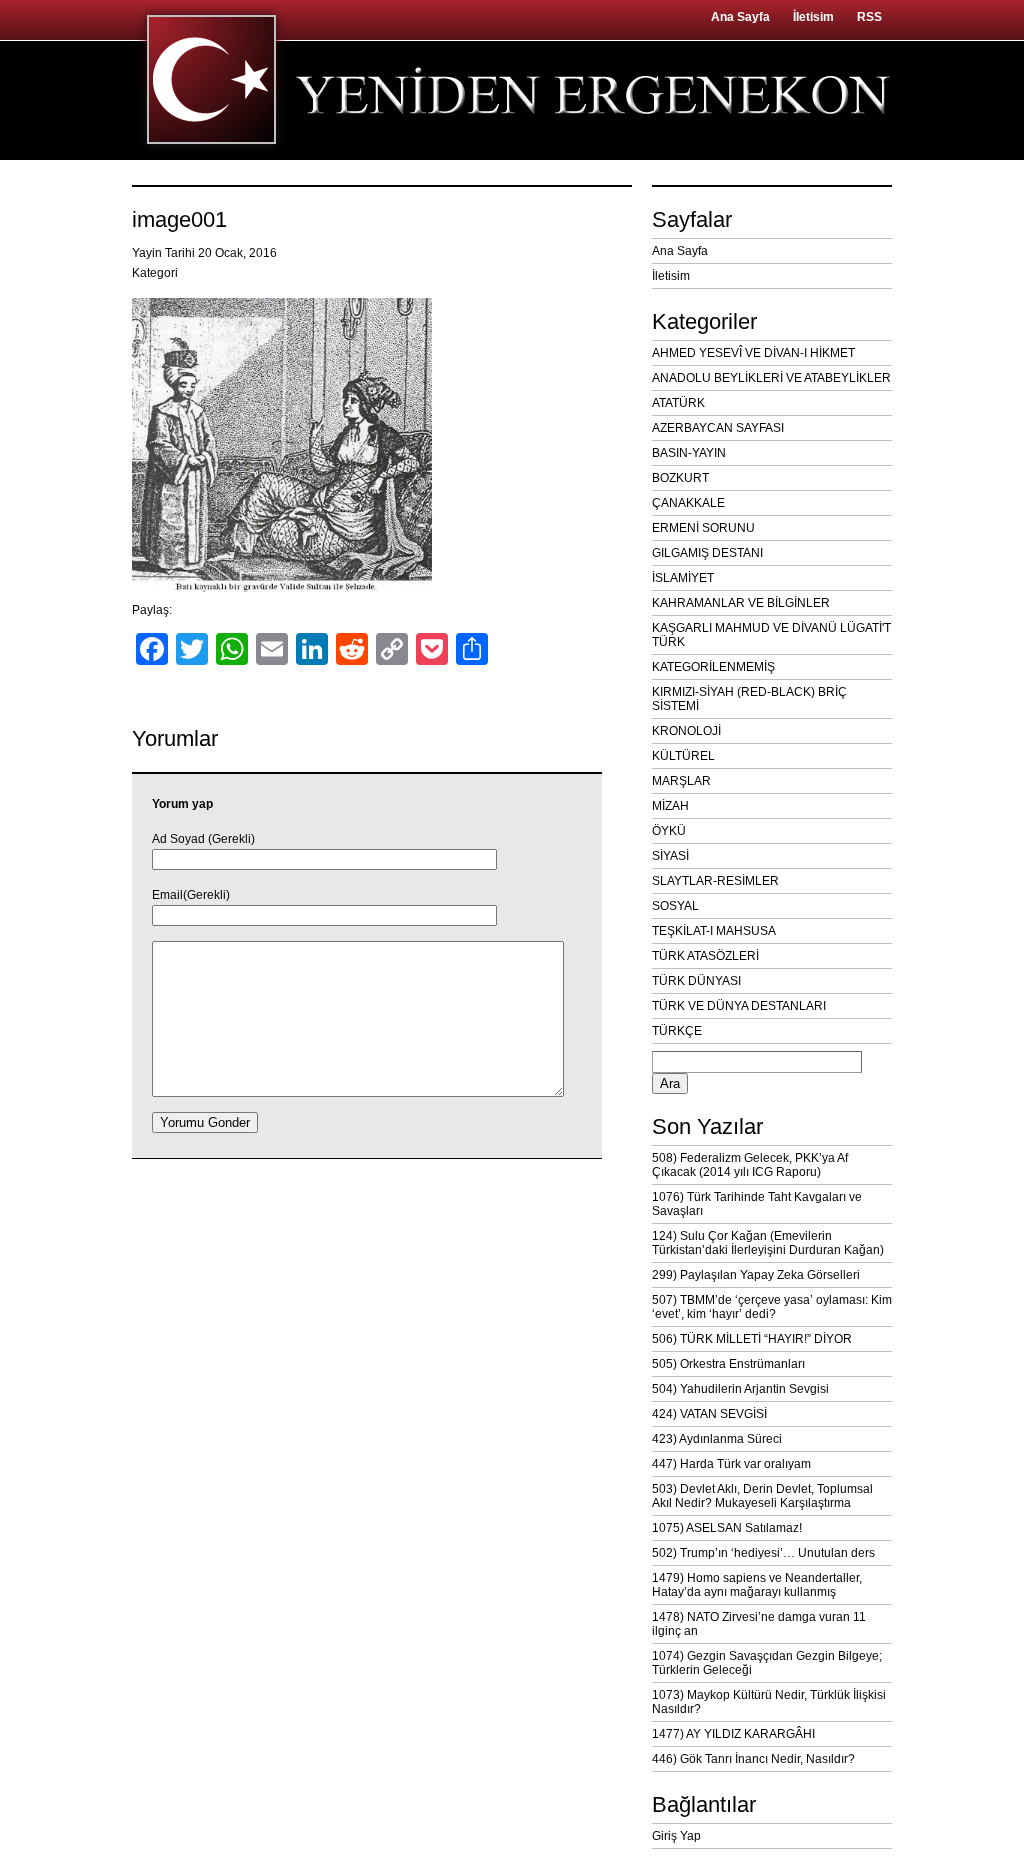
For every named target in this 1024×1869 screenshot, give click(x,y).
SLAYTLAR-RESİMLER (715, 881)
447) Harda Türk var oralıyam (731, 1464)
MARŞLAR (681, 781)
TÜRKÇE (677, 1031)
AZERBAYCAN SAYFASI (718, 428)
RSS (869, 17)
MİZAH (670, 806)
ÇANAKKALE (688, 503)
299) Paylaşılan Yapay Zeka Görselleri (756, 1275)
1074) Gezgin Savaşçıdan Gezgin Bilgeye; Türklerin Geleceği (767, 1663)
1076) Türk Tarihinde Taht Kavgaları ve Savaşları (757, 1204)
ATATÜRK (678, 403)
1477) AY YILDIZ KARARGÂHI (733, 1734)
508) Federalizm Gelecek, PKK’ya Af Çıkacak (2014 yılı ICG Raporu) (750, 1165)
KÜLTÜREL (683, 756)
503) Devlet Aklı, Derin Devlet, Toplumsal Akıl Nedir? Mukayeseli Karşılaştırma (762, 1496)
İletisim (813, 17)
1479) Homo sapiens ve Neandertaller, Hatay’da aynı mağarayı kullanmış (757, 1585)
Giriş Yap (676, 1836)
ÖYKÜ (669, 831)
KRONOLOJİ (686, 731)
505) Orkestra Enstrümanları (728, 1364)
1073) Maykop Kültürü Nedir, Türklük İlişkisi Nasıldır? (769, 1702)
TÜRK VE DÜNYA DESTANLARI (739, 1006)
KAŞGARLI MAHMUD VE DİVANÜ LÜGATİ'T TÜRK (771, 635)
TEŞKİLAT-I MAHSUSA (714, 931)
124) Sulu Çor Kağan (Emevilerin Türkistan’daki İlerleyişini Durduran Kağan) (768, 1243)
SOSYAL (675, 906)
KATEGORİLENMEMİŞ (713, 667)
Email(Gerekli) (191, 895)
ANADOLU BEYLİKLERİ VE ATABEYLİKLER (771, 378)
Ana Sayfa (740, 17)
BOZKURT (680, 478)
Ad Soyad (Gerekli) (203, 839)
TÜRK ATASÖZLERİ (705, 956)
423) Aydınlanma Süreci (717, 1439)
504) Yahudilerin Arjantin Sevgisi (740, 1389)
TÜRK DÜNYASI (696, 981)
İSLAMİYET (683, 578)
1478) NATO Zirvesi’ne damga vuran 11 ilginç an (759, 1624)
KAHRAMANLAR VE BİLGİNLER (741, 603)
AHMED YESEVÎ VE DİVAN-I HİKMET (753, 353)
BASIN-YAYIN (689, 453)
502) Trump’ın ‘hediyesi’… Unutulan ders (763, 1553)
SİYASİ (670, 856)
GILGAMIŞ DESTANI (707, 553)
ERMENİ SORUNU (703, 528)
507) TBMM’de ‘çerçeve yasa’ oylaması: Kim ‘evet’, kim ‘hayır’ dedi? (772, 1307)
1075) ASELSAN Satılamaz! (727, 1528)
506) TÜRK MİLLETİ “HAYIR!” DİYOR (752, 1339)
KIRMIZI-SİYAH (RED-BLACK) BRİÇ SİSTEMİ (749, 699)
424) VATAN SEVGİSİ (709, 1414)
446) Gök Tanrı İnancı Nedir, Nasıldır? (753, 1759)
